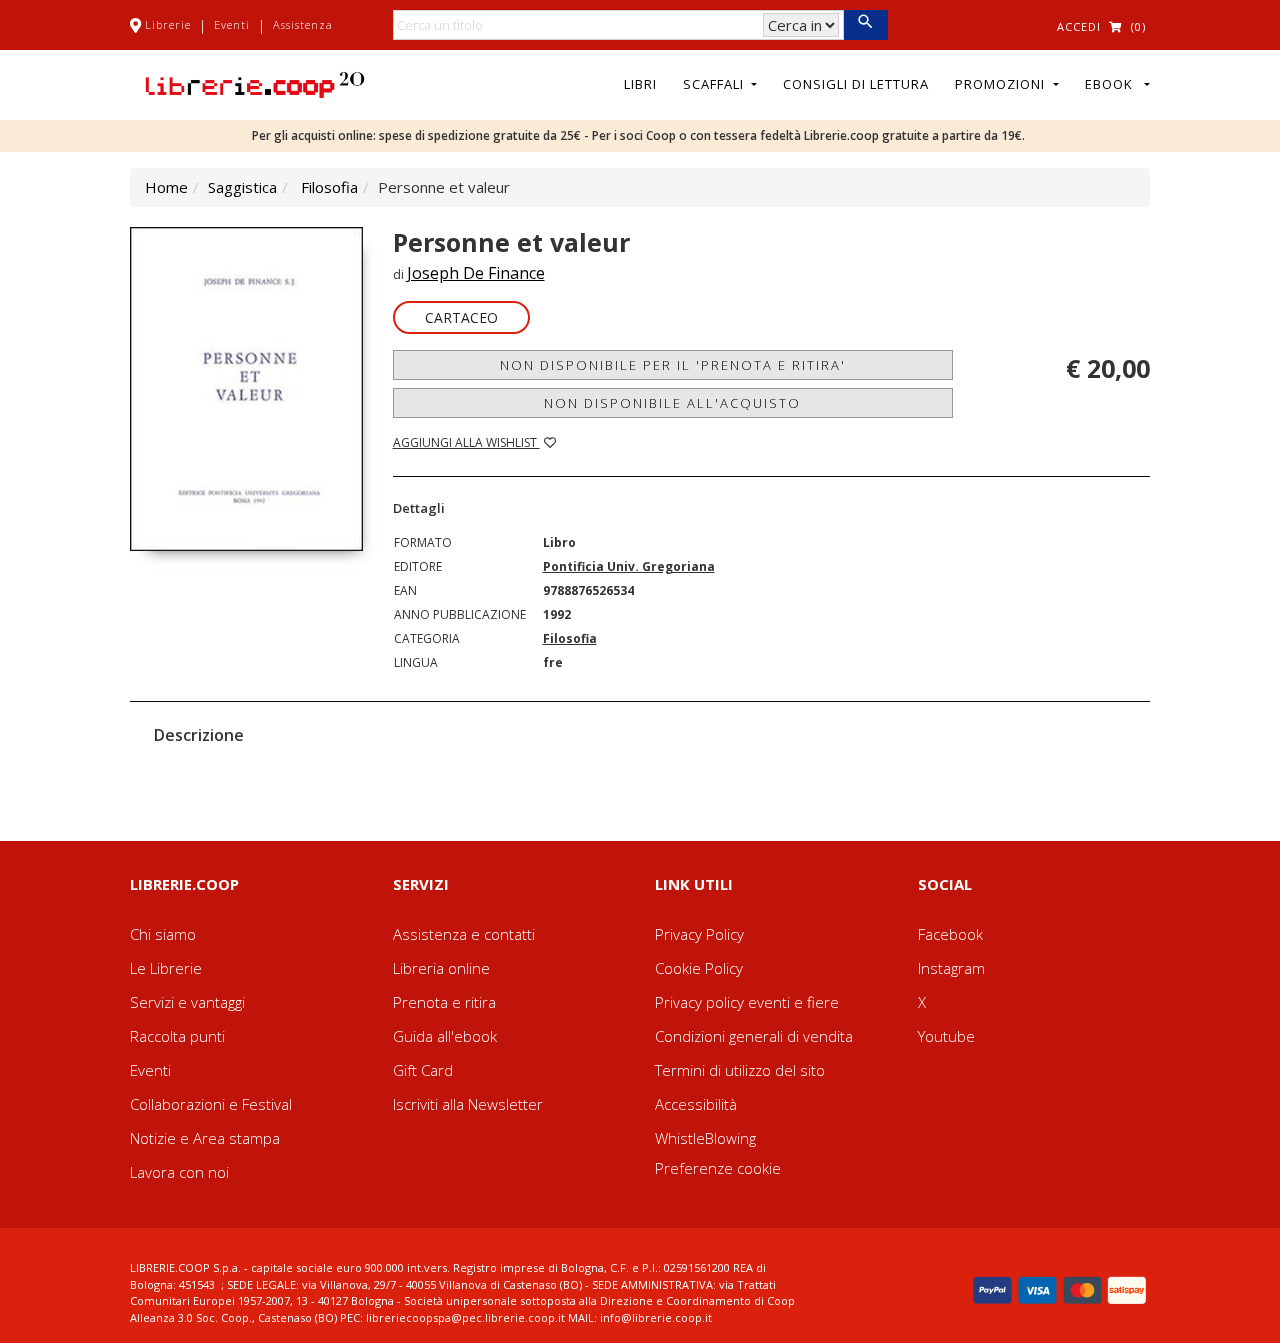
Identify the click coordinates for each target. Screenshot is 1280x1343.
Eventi (232, 24)
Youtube (946, 1036)
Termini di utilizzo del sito (740, 1070)
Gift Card (423, 1070)
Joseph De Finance (476, 273)
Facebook (950, 934)
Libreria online (441, 968)
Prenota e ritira (444, 1002)
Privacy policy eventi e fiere (747, 1002)
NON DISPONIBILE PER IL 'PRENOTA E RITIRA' (673, 365)
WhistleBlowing (705, 1138)
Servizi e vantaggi (187, 1002)
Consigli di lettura (856, 84)
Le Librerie (166, 968)
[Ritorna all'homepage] (255, 83)
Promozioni (1002, 84)
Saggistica (242, 187)
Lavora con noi (179, 1172)
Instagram (951, 968)
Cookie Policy (699, 968)
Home (166, 187)
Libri (640, 84)
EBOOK (1113, 84)
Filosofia (329, 187)
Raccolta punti (177, 1036)
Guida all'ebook (445, 1036)
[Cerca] (865, 25)
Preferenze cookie (718, 1168)
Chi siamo (163, 934)
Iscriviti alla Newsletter (468, 1104)
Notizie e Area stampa (205, 1138)
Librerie (168, 24)
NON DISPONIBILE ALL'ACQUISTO (672, 403)
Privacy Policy (699, 934)
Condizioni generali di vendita (754, 1036)
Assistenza (303, 24)
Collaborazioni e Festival (211, 1104)
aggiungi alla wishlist (466, 442)
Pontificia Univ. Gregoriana (629, 566)
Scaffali (715, 84)
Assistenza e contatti (464, 934)
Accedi (1079, 26)
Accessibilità (696, 1104)
